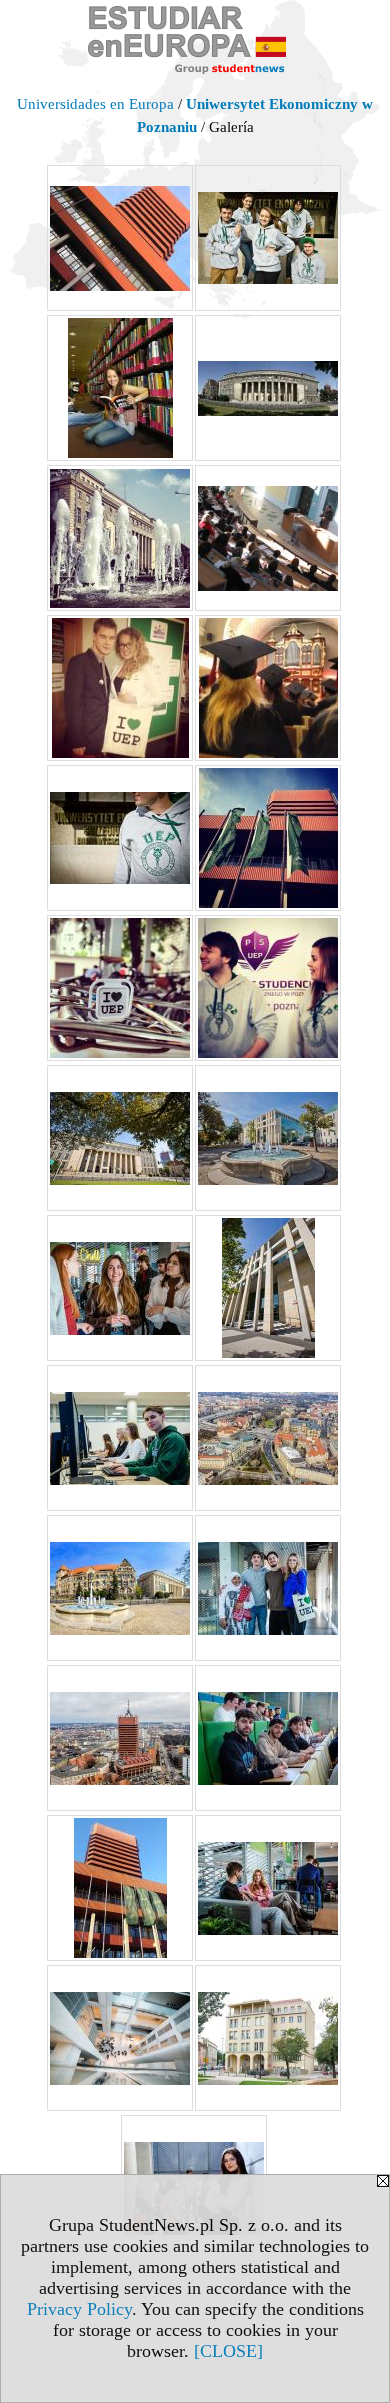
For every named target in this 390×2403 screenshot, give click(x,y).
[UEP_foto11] (120, 1888)
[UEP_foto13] (120, 2038)
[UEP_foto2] (268, 1138)
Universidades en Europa (95, 104)
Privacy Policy (79, 2309)
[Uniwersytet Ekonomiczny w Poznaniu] (120, 238)
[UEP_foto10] (268, 1738)
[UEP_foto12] (268, 1888)
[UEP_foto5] (120, 1438)
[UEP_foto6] (268, 1438)
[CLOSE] (228, 2351)
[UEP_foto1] (120, 1138)
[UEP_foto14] (268, 2038)
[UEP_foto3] (120, 1288)
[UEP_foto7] (120, 1588)
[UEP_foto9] (120, 1738)
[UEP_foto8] (268, 1588)
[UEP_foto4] (268, 1288)
